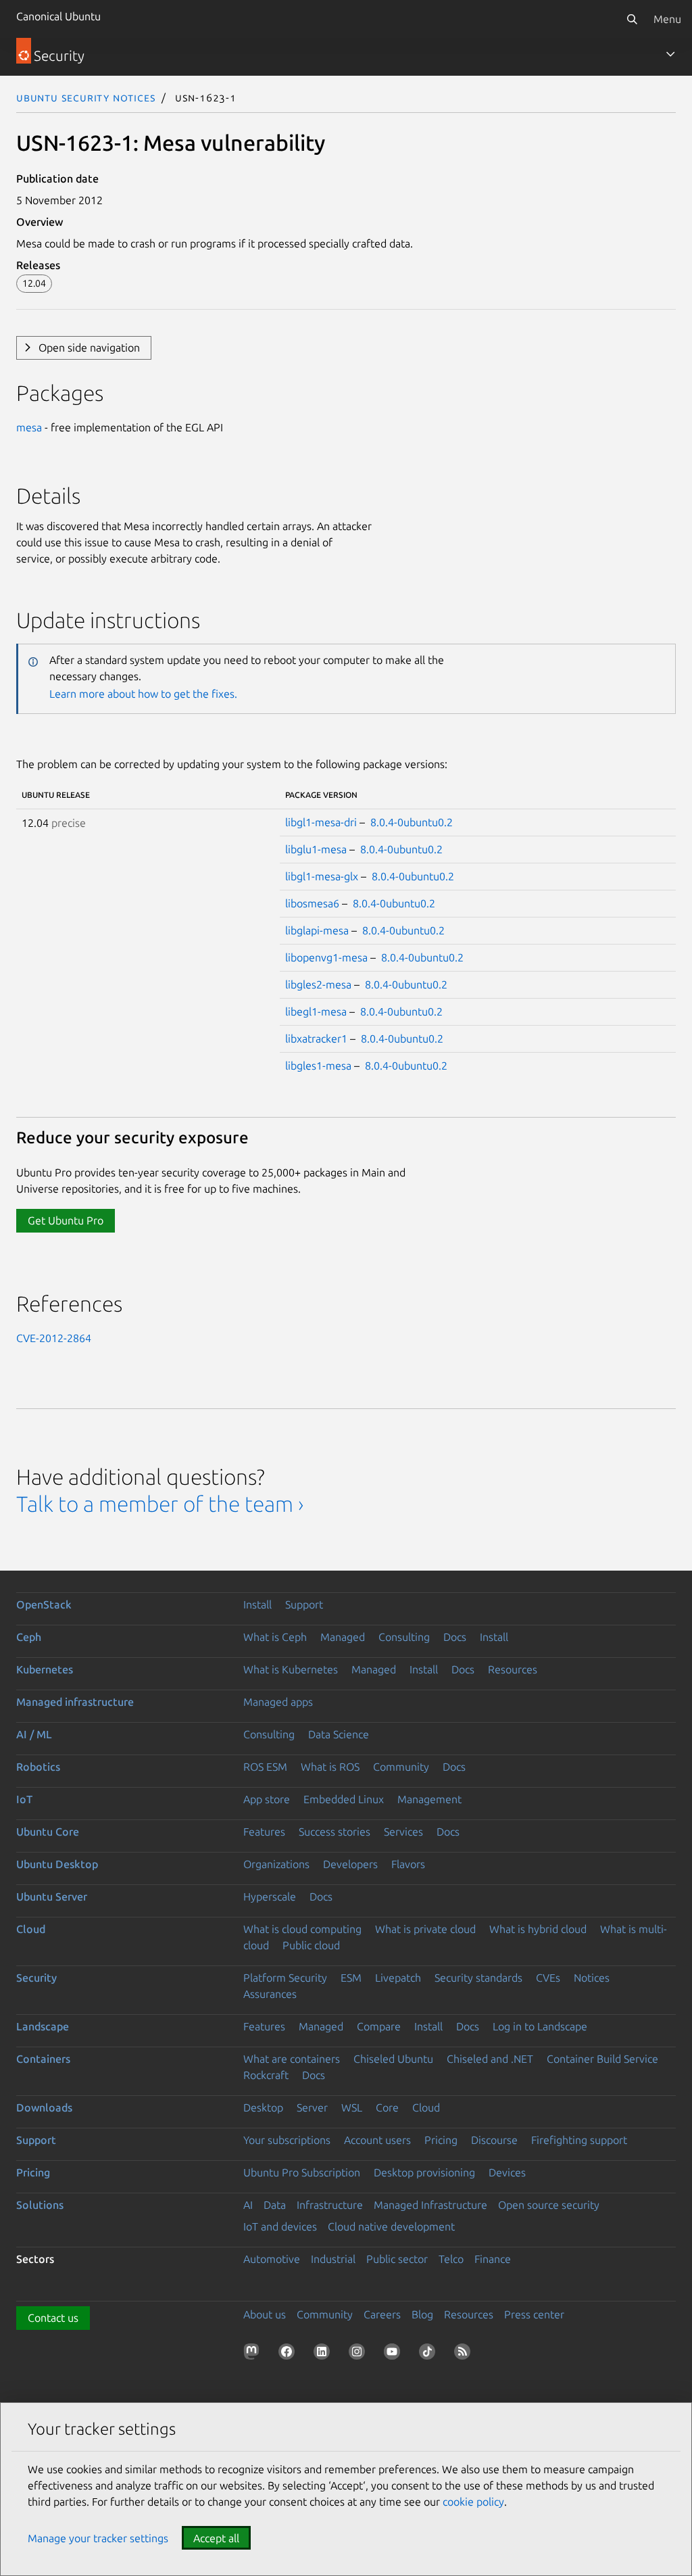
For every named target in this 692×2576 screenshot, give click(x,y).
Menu (667, 19)
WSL (352, 2107)
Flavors (408, 1864)
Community (401, 1767)
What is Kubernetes (291, 1669)
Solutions (40, 2205)
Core (387, 2107)
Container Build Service (602, 2059)
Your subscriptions (287, 2140)
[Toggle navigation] (670, 54)
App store (267, 1799)
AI (248, 2205)
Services (403, 1832)
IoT (24, 1799)
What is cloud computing (302, 1929)
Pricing (441, 2140)
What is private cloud (425, 1929)
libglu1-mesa (316, 849)
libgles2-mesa (318, 984)
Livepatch (398, 1978)
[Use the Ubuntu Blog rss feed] (465, 2354)
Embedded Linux (344, 1799)
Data (275, 2205)
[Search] (632, 19)
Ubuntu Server (52, 1897)
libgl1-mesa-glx (322, 876)
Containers (43, 2059)
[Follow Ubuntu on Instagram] (360, 2354)
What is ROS (330, 1767)
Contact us (53, 2318)
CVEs (548, 1978)
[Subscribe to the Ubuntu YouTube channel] (395, 2354)
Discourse (494, 2140)
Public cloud (311, 1945)
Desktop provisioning (424, 2172)
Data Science (339, 1734)
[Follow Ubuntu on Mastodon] (254, 2354)
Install (257, 1604)
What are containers (292, 2059)
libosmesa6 (312, 903)
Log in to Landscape (540, 2026)
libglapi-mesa (317, 930)
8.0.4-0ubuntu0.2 (412, 822)
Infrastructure (330, 2205)
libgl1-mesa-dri (321, 822)
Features (264, 1832)
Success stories (335, 1832)
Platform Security (285, 1978)
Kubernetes (45, 1669)
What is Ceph (275, 1637)
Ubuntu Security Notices (86, 97)
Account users (377, 2140)
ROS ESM (265, 1767)
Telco (451, 2259)
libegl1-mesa (316, 1011)
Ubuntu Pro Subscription (302, 2172)
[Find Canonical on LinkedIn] (324, 2354)
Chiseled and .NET (490, 2059)
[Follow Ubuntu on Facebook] (289, 2354)
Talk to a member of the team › (160, 1504)
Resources (513, 1669)
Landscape (43, 2026)
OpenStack (44, 1604)
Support (304, 1604)
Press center (534, 2314)
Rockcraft (266, 2075)
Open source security (549, 2205)
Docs (455, 1637)
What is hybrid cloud (538, 1929)
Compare (379, 2026)
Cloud (31, 1929)
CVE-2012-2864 (54, 1338)
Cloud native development (391, 2226)
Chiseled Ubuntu (393, 2059)
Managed (343, 1637)
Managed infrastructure (75, 1702)
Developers (350, 1864)
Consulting (404, 1637)
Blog (422, 2314)
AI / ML (34, 1734)
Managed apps (278, 1702)
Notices (592, 1978)
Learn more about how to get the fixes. (143, 694)
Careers (382, 2314)
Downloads (44, 2107)
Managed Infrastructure (430, 2205)
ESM (351, 1978)
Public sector (397, 2259)
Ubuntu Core (48, 1832)
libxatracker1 (316, 1039)
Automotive (272, 2259)
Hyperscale (270, 1897)
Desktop (263, 2107)
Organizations (276, 1864)
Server (312, 2107)
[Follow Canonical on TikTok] (430, 2354)
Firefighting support (579, 2140)
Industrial (333, 2259)
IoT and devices (280, 2226)
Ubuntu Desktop (57, 1864)
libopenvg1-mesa (326, 957)
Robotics (38, 1767)
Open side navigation (89, 348)
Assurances (270, 1994)
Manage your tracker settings (98, 2538)
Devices (507, 2172)
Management (429, 1799)
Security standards (478, 1978)
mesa (29, 427)
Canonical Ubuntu (58, 16)
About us (265, 2314)
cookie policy (473, 2502)
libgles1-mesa (318, 1066)
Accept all (216, 2538)
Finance (493, 2259)
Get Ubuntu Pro (66, 1220)
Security (36, 1978)
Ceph (29, 1637)
